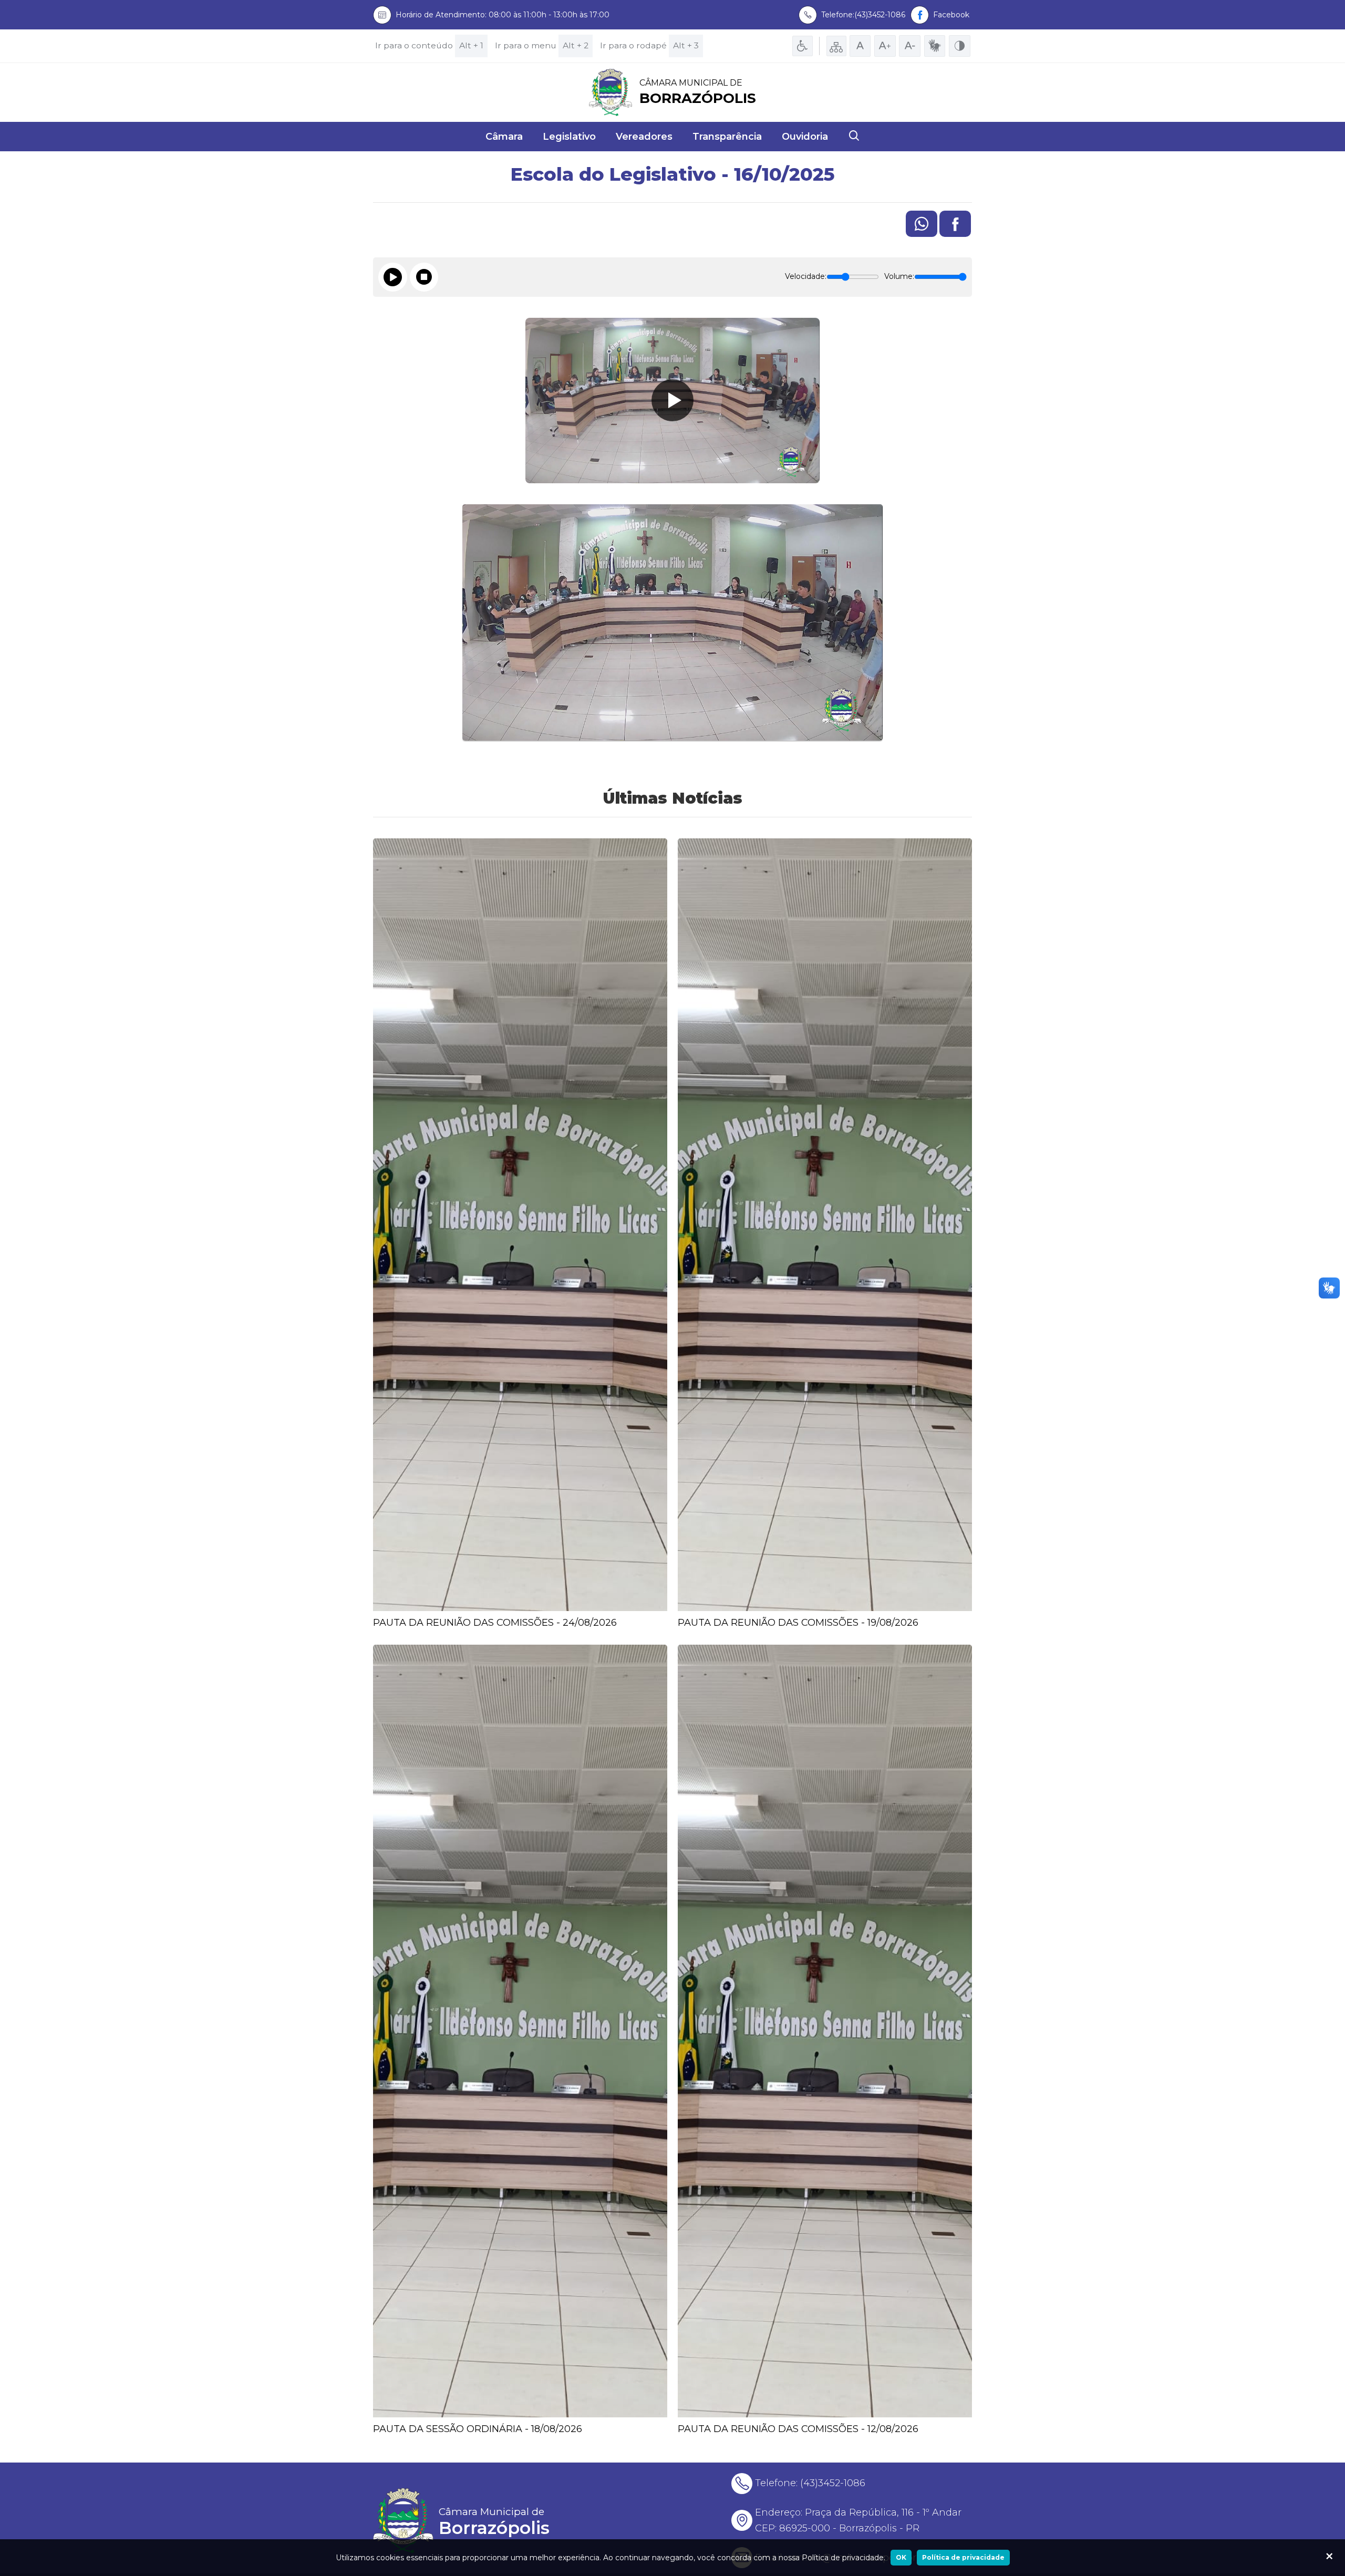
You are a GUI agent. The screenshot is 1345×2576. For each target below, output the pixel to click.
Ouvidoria (805, 137)
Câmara (504, 137)
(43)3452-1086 (833, 2483)
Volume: (899, 276)
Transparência (727, 137)
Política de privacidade (963, 2557)
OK (901, 2557)
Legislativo (569, 137)
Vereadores (644, 137)
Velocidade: (806, 276)
